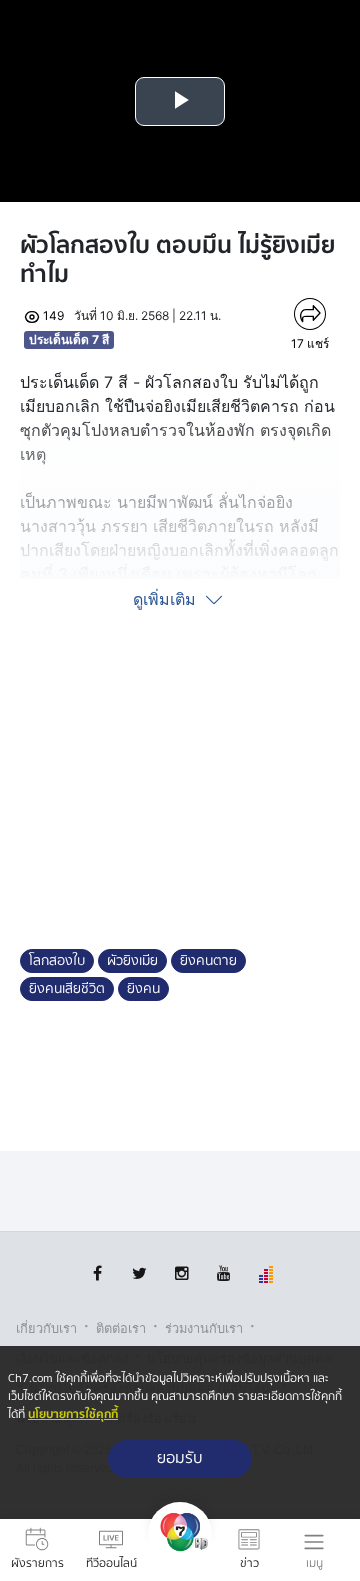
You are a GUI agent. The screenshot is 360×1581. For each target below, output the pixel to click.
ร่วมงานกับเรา (204, 1328)
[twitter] (139, 1273)
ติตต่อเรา (121, 1328)
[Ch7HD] (180, 1550)
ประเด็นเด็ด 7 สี (69, 339)
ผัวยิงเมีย (132, 961)
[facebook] (97, 1273)
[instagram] (181, 1273)
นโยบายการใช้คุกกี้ (73, 1414)
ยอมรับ (180, 1458)
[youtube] (223, 1273)
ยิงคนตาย (208, 961)
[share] (310, 314)
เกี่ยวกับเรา (46, 1328)
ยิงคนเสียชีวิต (67, 989)
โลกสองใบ (57, 961)
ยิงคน (143, 989)
